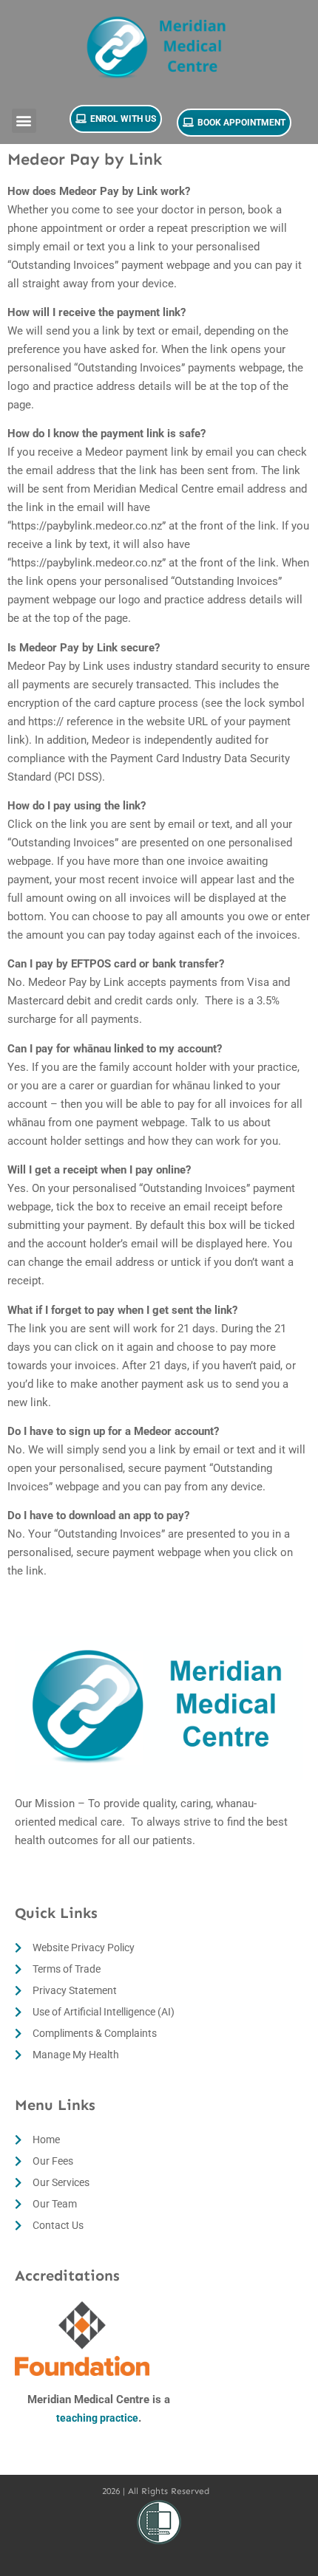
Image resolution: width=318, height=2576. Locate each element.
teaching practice (97, 2418)
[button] (24, 121)
